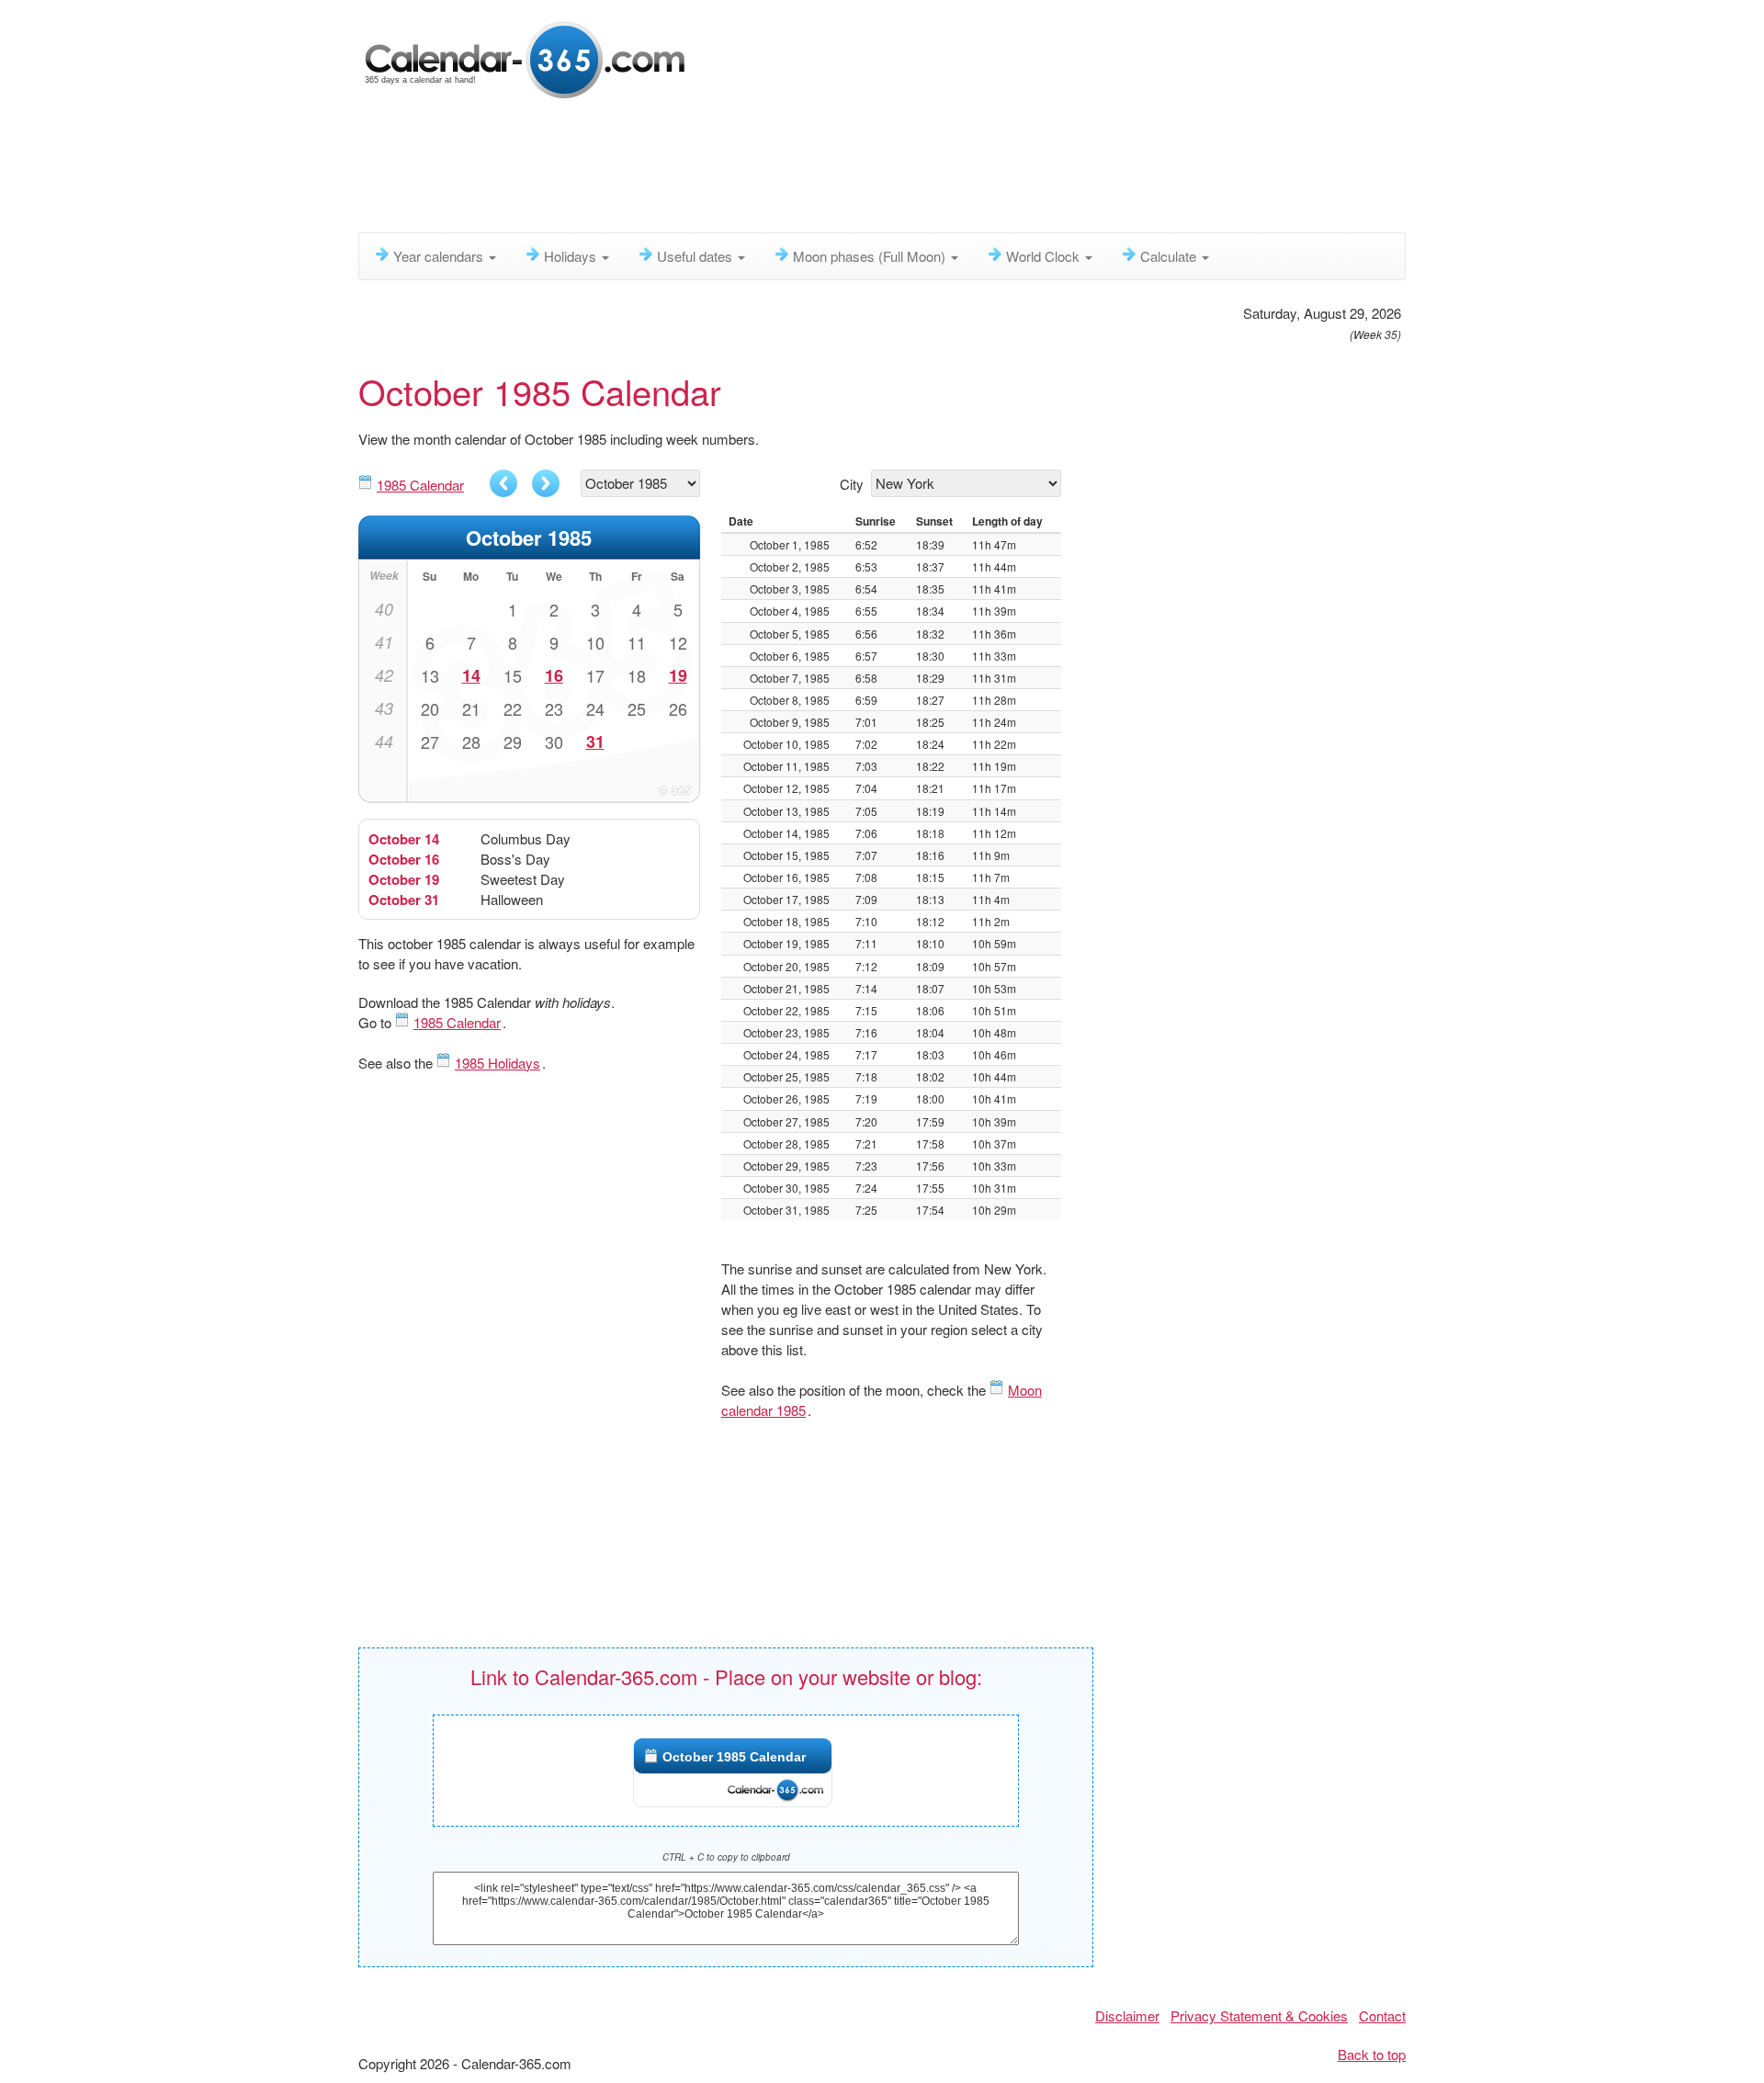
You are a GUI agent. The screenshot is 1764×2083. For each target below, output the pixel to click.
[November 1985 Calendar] (546, 483)
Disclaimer (1127, 2015)
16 (554, 675)
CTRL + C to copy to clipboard (726, 1857)
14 (471, 675)
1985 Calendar (420, 485)
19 (678, 675)
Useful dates (696, 256)
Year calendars (440, 256)
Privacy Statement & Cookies (1259, 2015)
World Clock (1045, 256)
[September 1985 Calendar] (503, 483)
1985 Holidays (498, 1063)
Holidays (572, 256)
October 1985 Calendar (734, 1757)
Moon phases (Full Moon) (871, 256)
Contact (1382, 2015)
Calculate (1170, 256)
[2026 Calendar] (526, 57)
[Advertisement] (804, 170)
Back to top (1372, 2054)
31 (595, 742)
